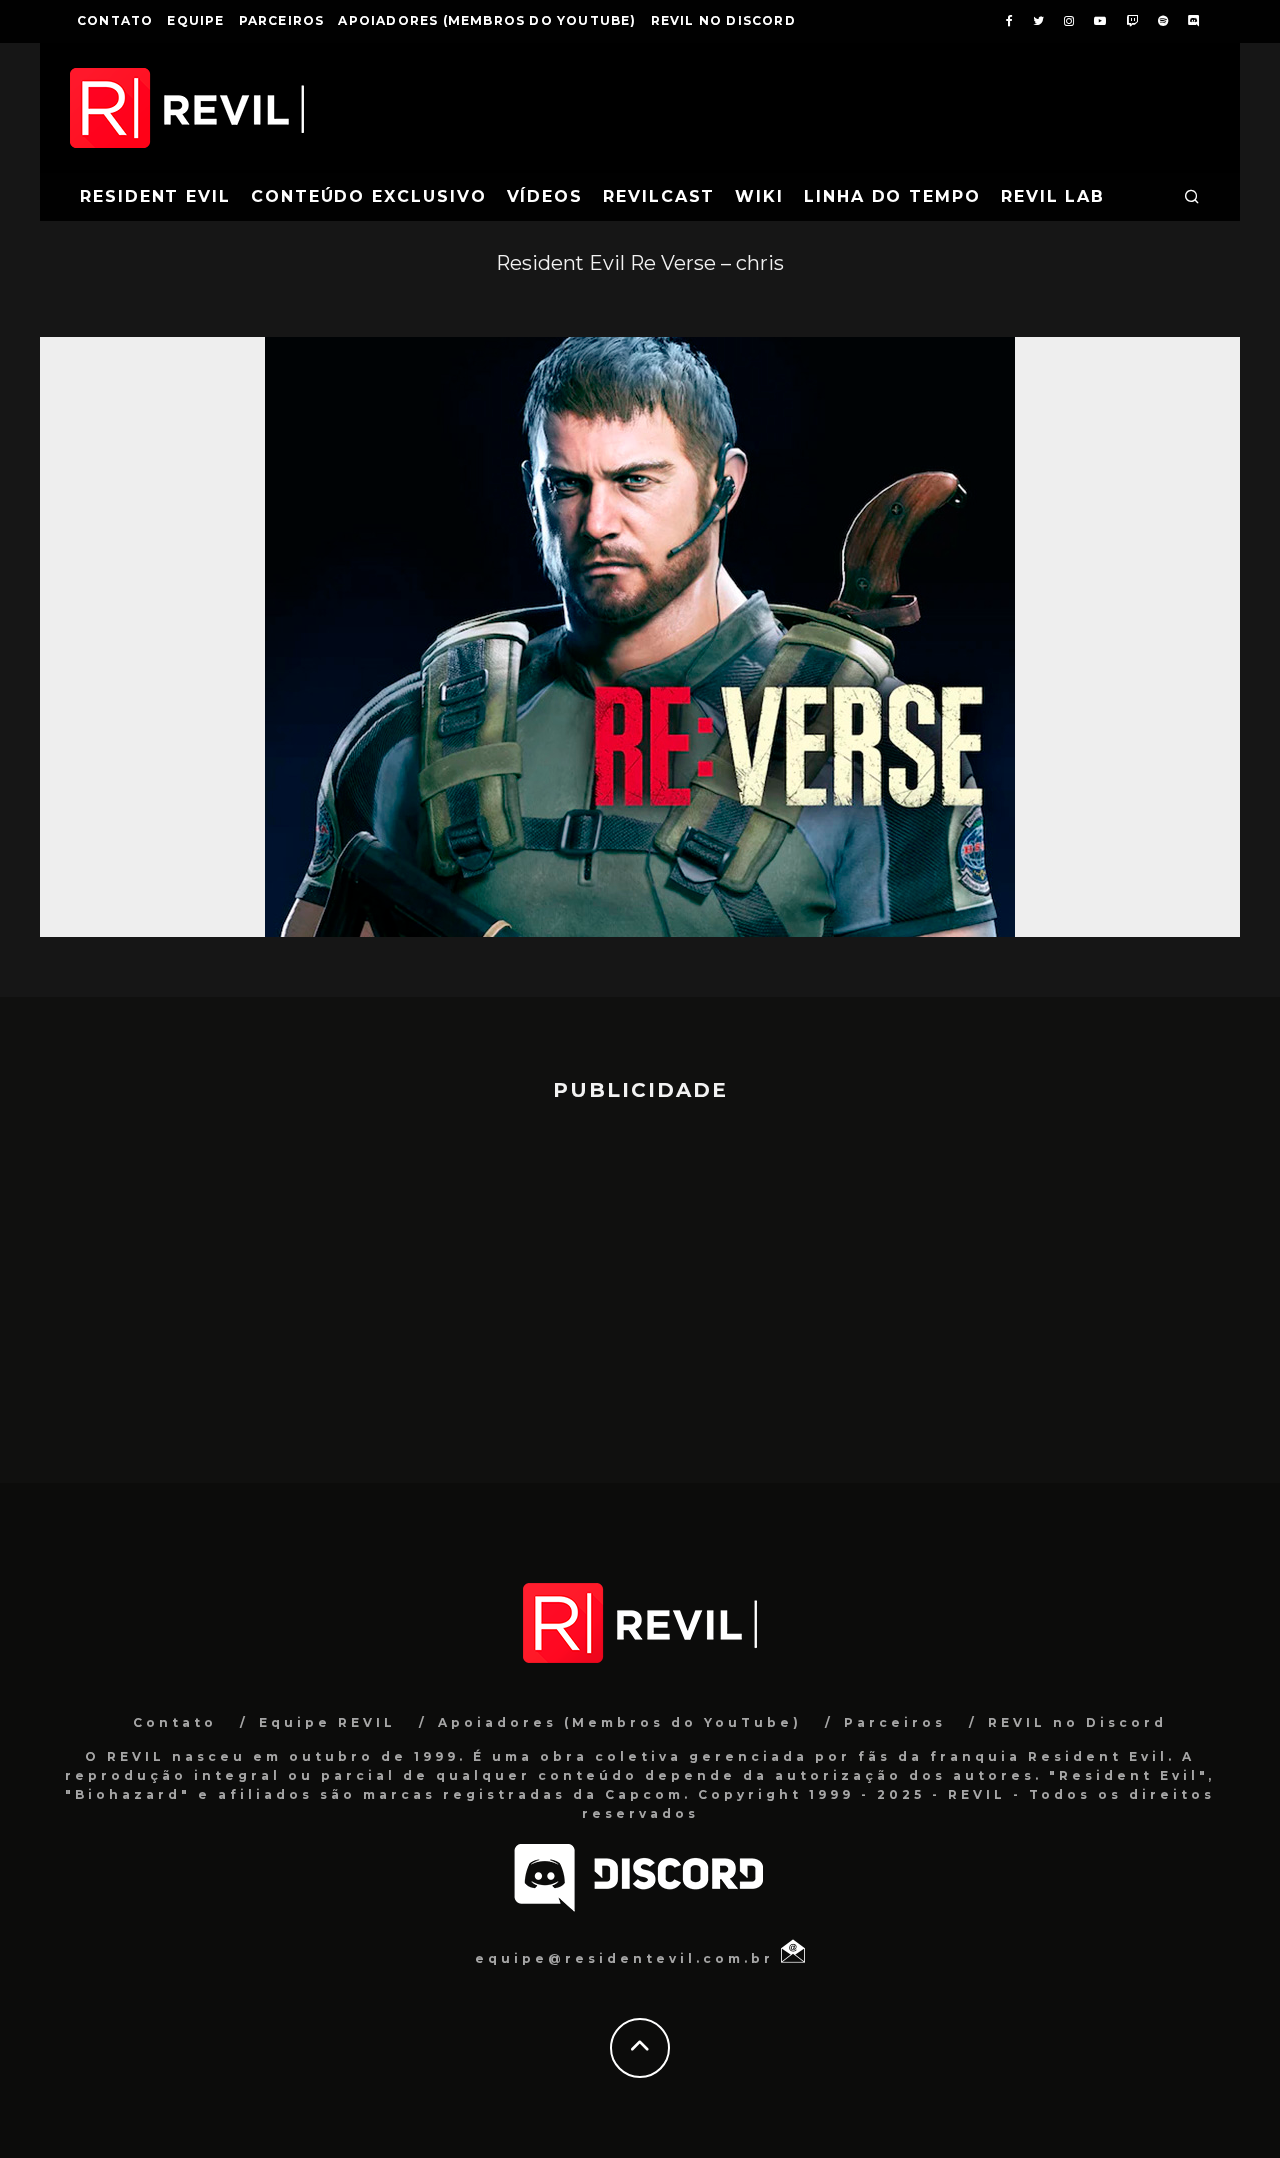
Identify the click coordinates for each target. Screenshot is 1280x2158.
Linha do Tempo (892, 196)
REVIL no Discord (723, 20)
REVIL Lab (1053, 196)
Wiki (759, 196)
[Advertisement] (640, 1283)
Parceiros (282, 20)
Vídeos (545, 196)
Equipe (195, 20)
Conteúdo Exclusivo (369, 196)
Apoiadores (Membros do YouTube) (487, 20)
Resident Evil (155, 196)
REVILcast (659, 196)
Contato (115, 20)
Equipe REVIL (327, 1722)
